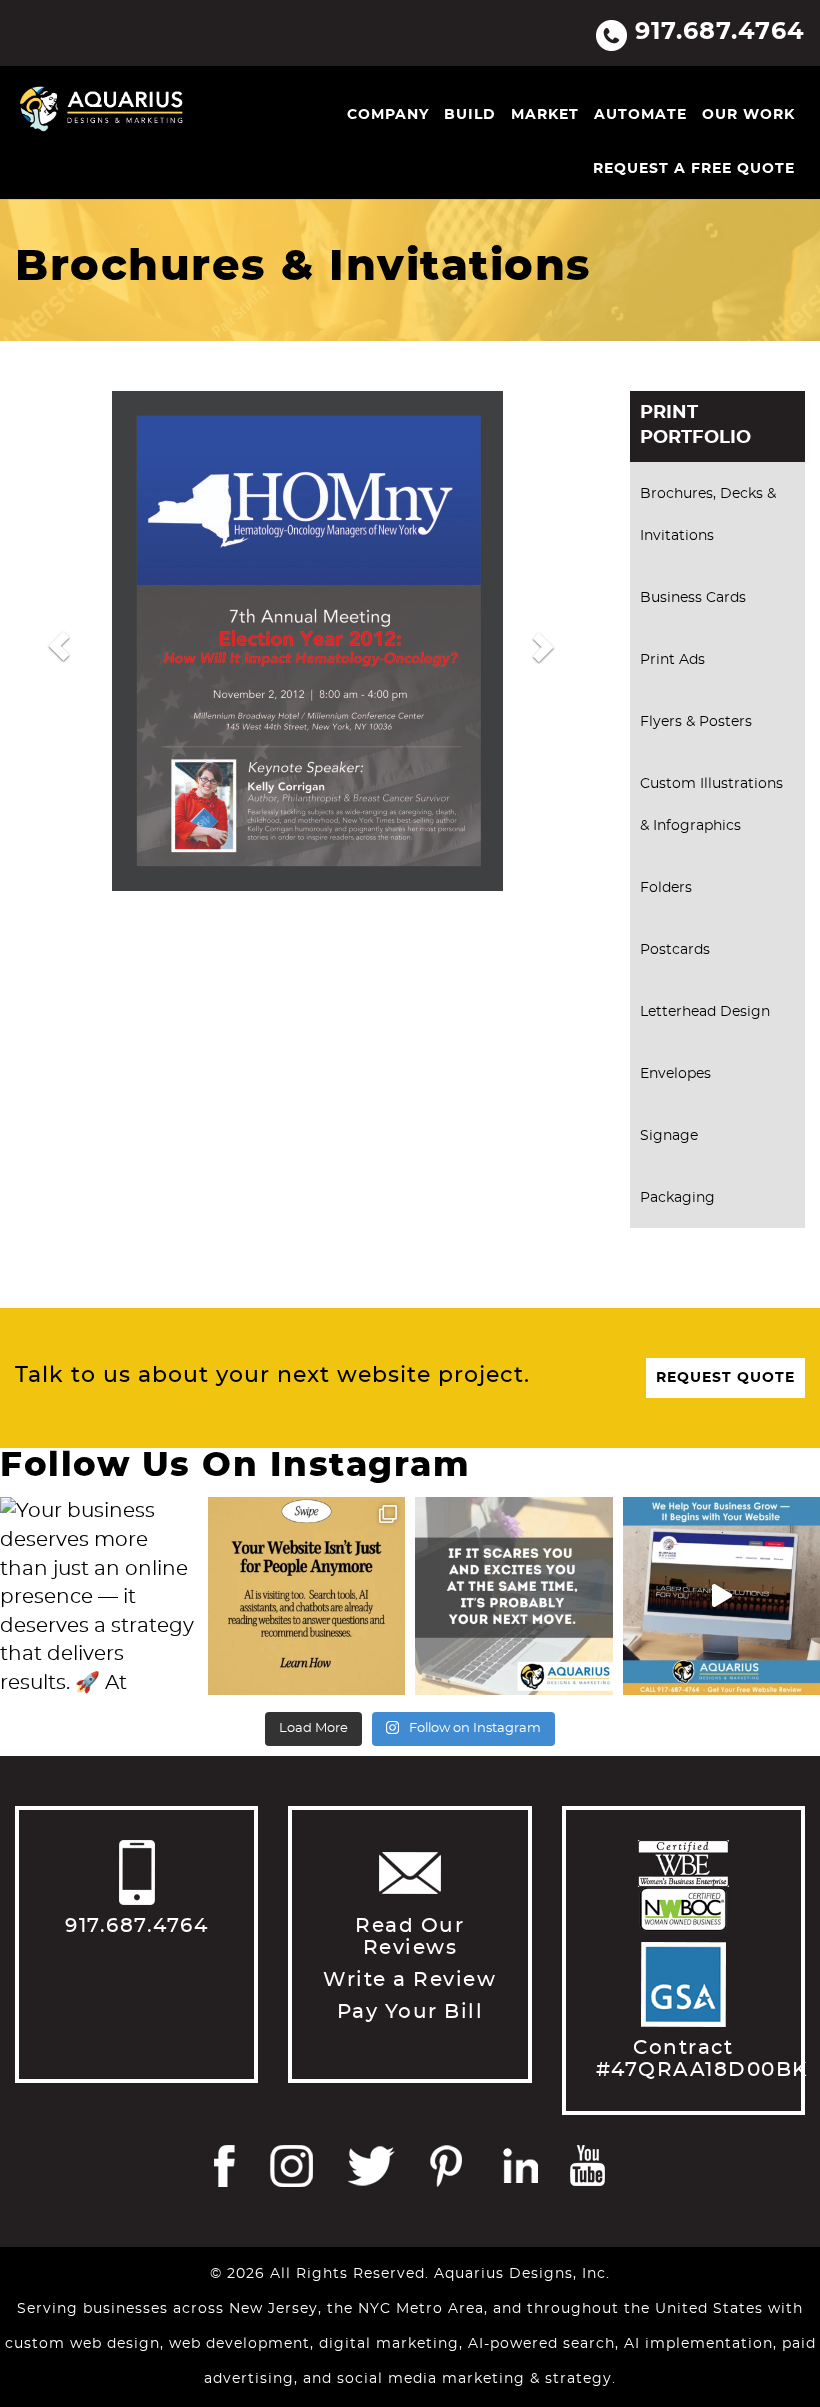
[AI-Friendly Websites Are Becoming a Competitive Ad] (307, 1596)
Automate (640, 115)
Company (388, 115)
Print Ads (672, 660)
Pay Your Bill (410, 2012)
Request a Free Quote (694, 169)
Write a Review (409, 1980)
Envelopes (675, 1074)
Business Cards (693, 598)
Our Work (748, 115)
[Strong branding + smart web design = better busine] (514, 1596)
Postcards (675, 950)
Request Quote (725, 1378)
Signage (669, 1136)
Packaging (677, 1198)
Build (470, 115)
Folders (666, 888)
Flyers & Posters (696, 722)
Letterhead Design (705, 1012)
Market (545, 115)
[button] (59, 646)
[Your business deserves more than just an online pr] (99, 1596)
